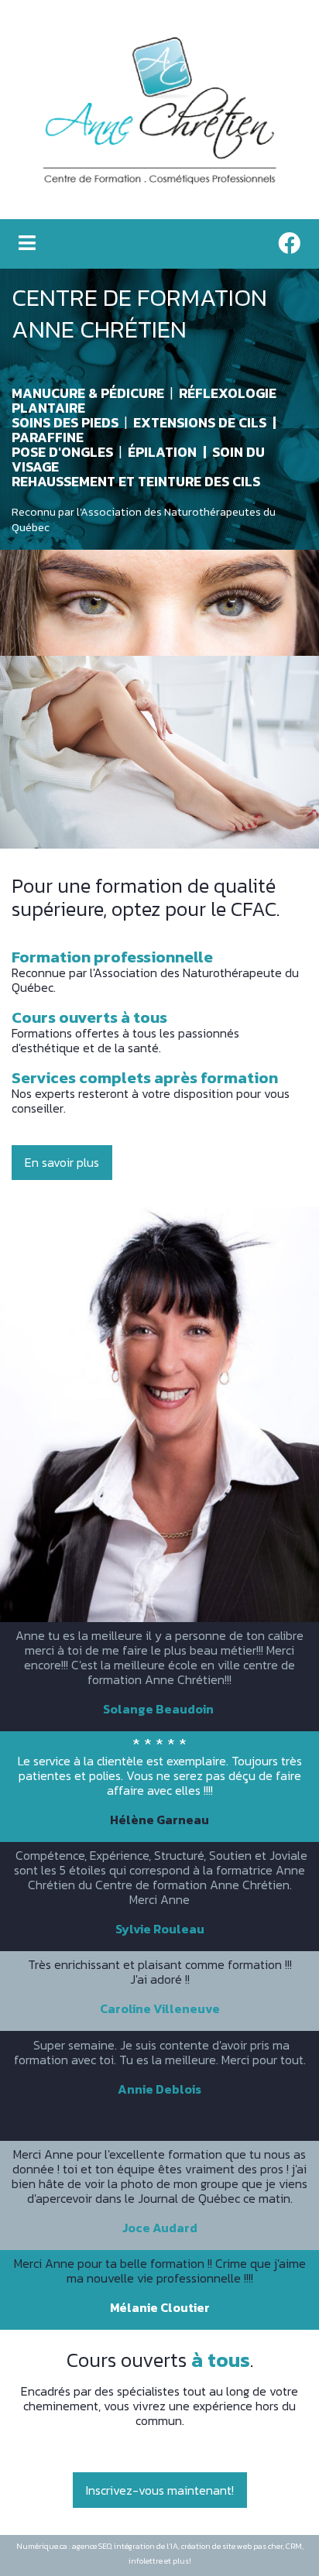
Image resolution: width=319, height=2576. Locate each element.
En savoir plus (62, 1162)
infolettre (146, 2561)
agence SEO (91, 2546)
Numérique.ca (42, 2546)
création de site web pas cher (232, 2546)
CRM (294, 2546)
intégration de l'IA (146, 2546)
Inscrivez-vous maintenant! (160, 2490)
